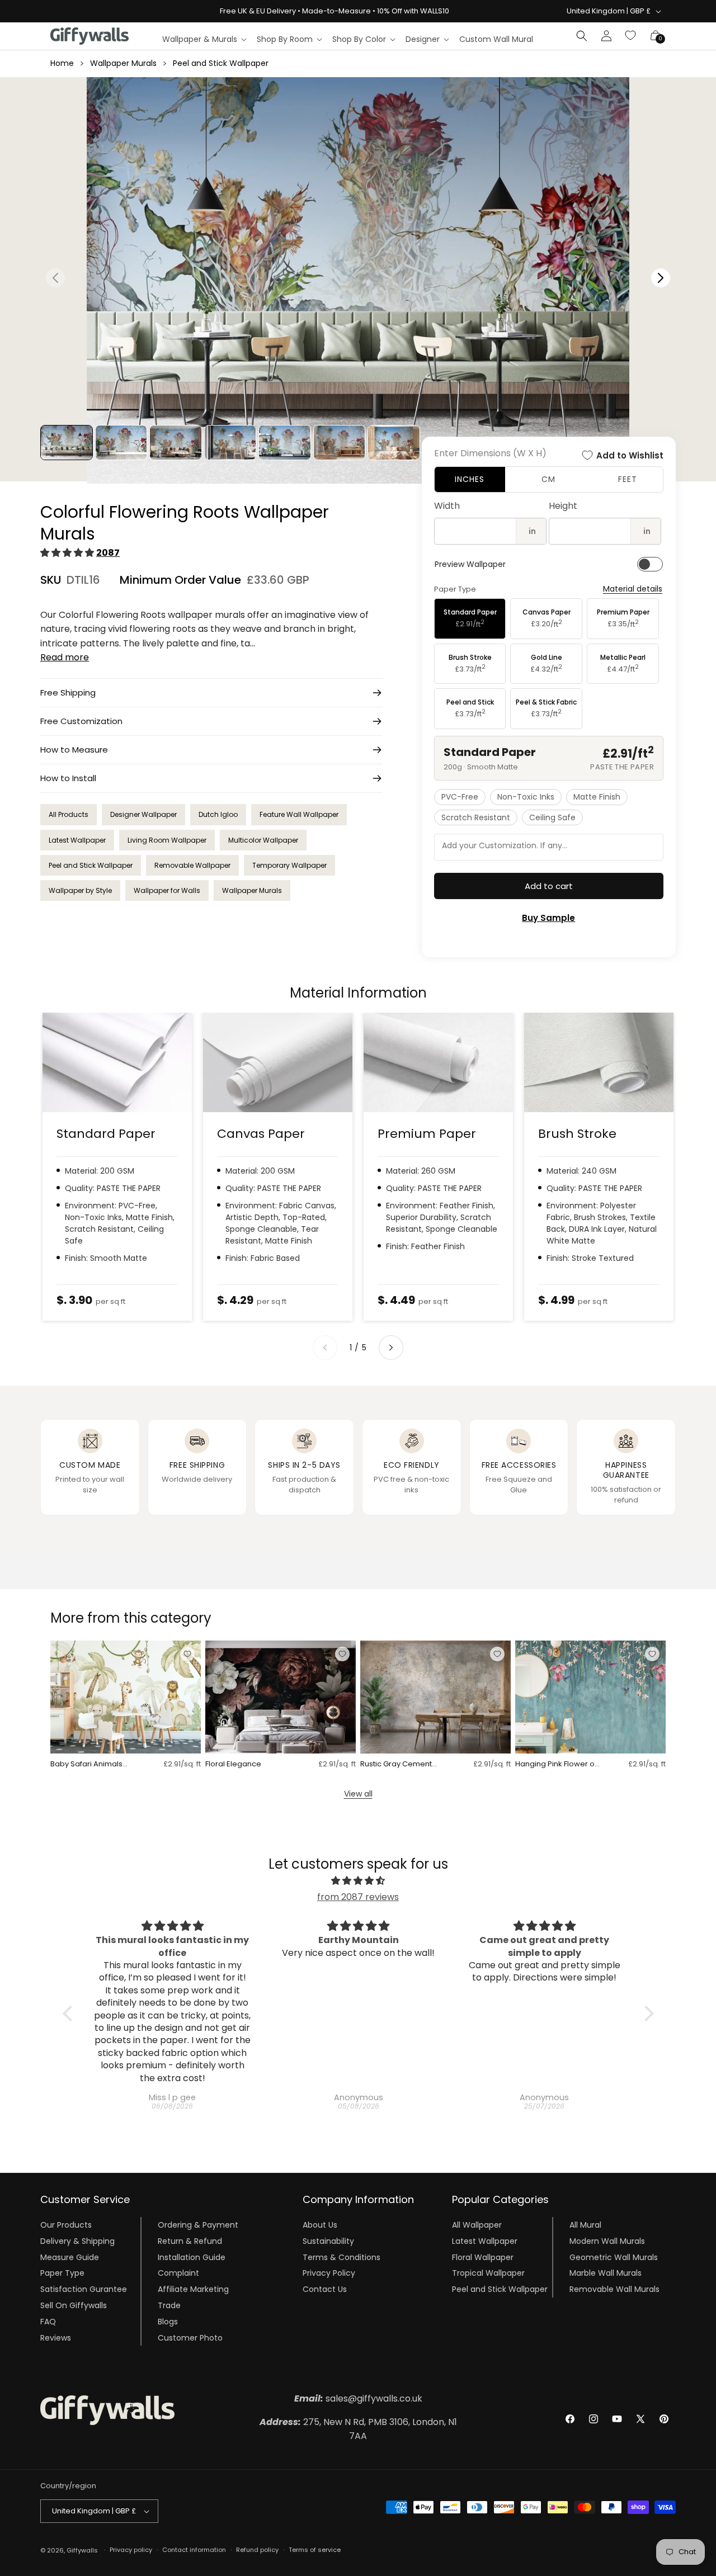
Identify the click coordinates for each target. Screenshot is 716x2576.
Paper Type (62, 2273)
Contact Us (325, 2289)
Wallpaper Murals (123, 63)
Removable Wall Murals (614, 2289)
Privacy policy (131, 2550)
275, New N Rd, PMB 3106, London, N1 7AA (358, 2429)
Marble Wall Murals (606, 2273)
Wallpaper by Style (80, 890)
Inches (470, 479)
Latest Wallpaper (77, 840)
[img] (358, 1881)
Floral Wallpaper (483, 2257)
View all (358, 1794)
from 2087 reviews (358, 1897)
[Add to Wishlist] (187, 1654)
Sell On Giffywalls (74, 2305)
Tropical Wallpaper (488, 2273)
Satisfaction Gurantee (84, 2289)
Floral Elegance (233, 1764)
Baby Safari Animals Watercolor (86, 1764)
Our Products (66, 2225)
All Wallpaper (477, 2225)
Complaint (178, 2273)
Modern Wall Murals (607, 2241)
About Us (320, 2225)
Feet (628, 479)
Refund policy (257, 2550)
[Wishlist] (631, 36)
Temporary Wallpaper (289, 865)
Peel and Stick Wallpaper (221, 63)
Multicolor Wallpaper (263, 840)
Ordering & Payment (198, 2225)
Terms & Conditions (341, 2257)
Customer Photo (190, 2338)
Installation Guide (192, 2257)
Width (447, 506)
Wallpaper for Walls (167, 890)
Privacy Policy (329, 2273)
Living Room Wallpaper (167, 840)
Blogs (168, 2322)
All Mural (585, 2225)
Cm (548, 479)
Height (563, 506)
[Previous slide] (325, 1348)
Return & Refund (190, 2241)
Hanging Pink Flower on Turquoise (557, 1764)
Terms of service (315, 2550)
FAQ (48, 2322)
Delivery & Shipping (77, 2241)
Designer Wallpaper (143, 814)
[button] (204, 39)
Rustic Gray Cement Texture (396, 1764)
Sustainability (328, 2241)
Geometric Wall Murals (614, 2257)
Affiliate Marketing (193, 2289)
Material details (633, 589)
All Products (69, 814)
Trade (169, 2305)
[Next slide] (391, 1348)
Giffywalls (82, 2550)
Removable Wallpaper (192, 865)
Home (62, 63)
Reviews (56, 2338)
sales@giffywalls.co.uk (358, 2398)
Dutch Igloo (218, 814)
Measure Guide (70, 2257)
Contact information (194, 2550)
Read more (65, 657)
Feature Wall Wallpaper (299, 814)
